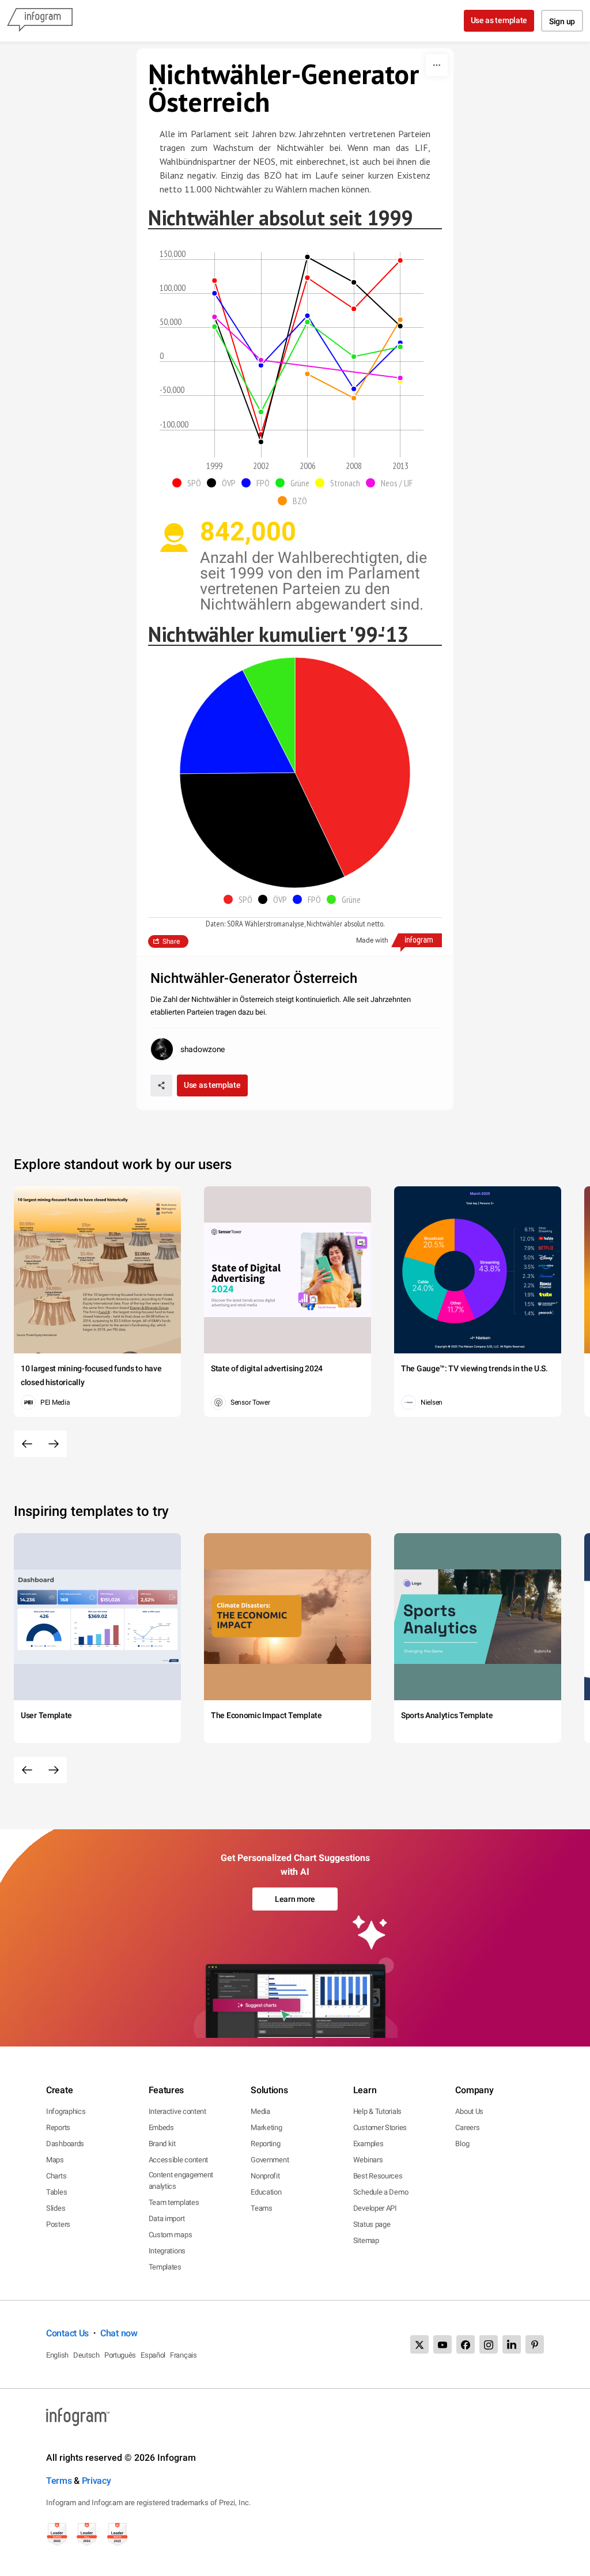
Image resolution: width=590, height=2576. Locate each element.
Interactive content (177, 2111)
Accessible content (179, 2160)
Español (153, 2355)
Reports (58, 2127)
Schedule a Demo (381, 2192)
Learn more (295, 1899)
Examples (368, 2144)
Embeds (161, 2127)
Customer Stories (380, 2127)
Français (184, 2355)
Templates (165, 2267)
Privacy (97, 2481)
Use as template (499, 20)
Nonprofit (265, 2176)
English (57, 2355)
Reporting (265, 2144)
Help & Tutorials (377, 2111)
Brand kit (162, 2144)
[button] (190, 483)
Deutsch (86, 2355)
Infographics (66, 2111)
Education (266, 2192)
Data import (167, 2218)
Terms (59, 2481)
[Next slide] (54, 1444)
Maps (55, 2160)
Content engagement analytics (181, 2180)
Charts (56, 2176)
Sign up (562, 21)
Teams (262, 2208)
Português (120, 2355)
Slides (56, 2208)
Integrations (167, 2251)
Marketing (266, 2127)
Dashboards (65, 2144)
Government (270, 2160)
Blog (462, 2144)
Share (171, 941)
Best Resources (378, 2176)
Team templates (174, 2202)
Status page (372, 2224)
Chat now (119, 2333)
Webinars (368, 2160)
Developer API (375, 2208)
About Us (469, 2111)
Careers (467, 2127)
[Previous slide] (27, 1444)
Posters (58, 2224)
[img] (353, 767)
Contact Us (67, 2333)
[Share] (161, 1085)
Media (260, 2111)
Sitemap (366, 2240)
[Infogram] (40, 21)
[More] (437, 65)
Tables (56, 2192)
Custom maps (171, 2235)
